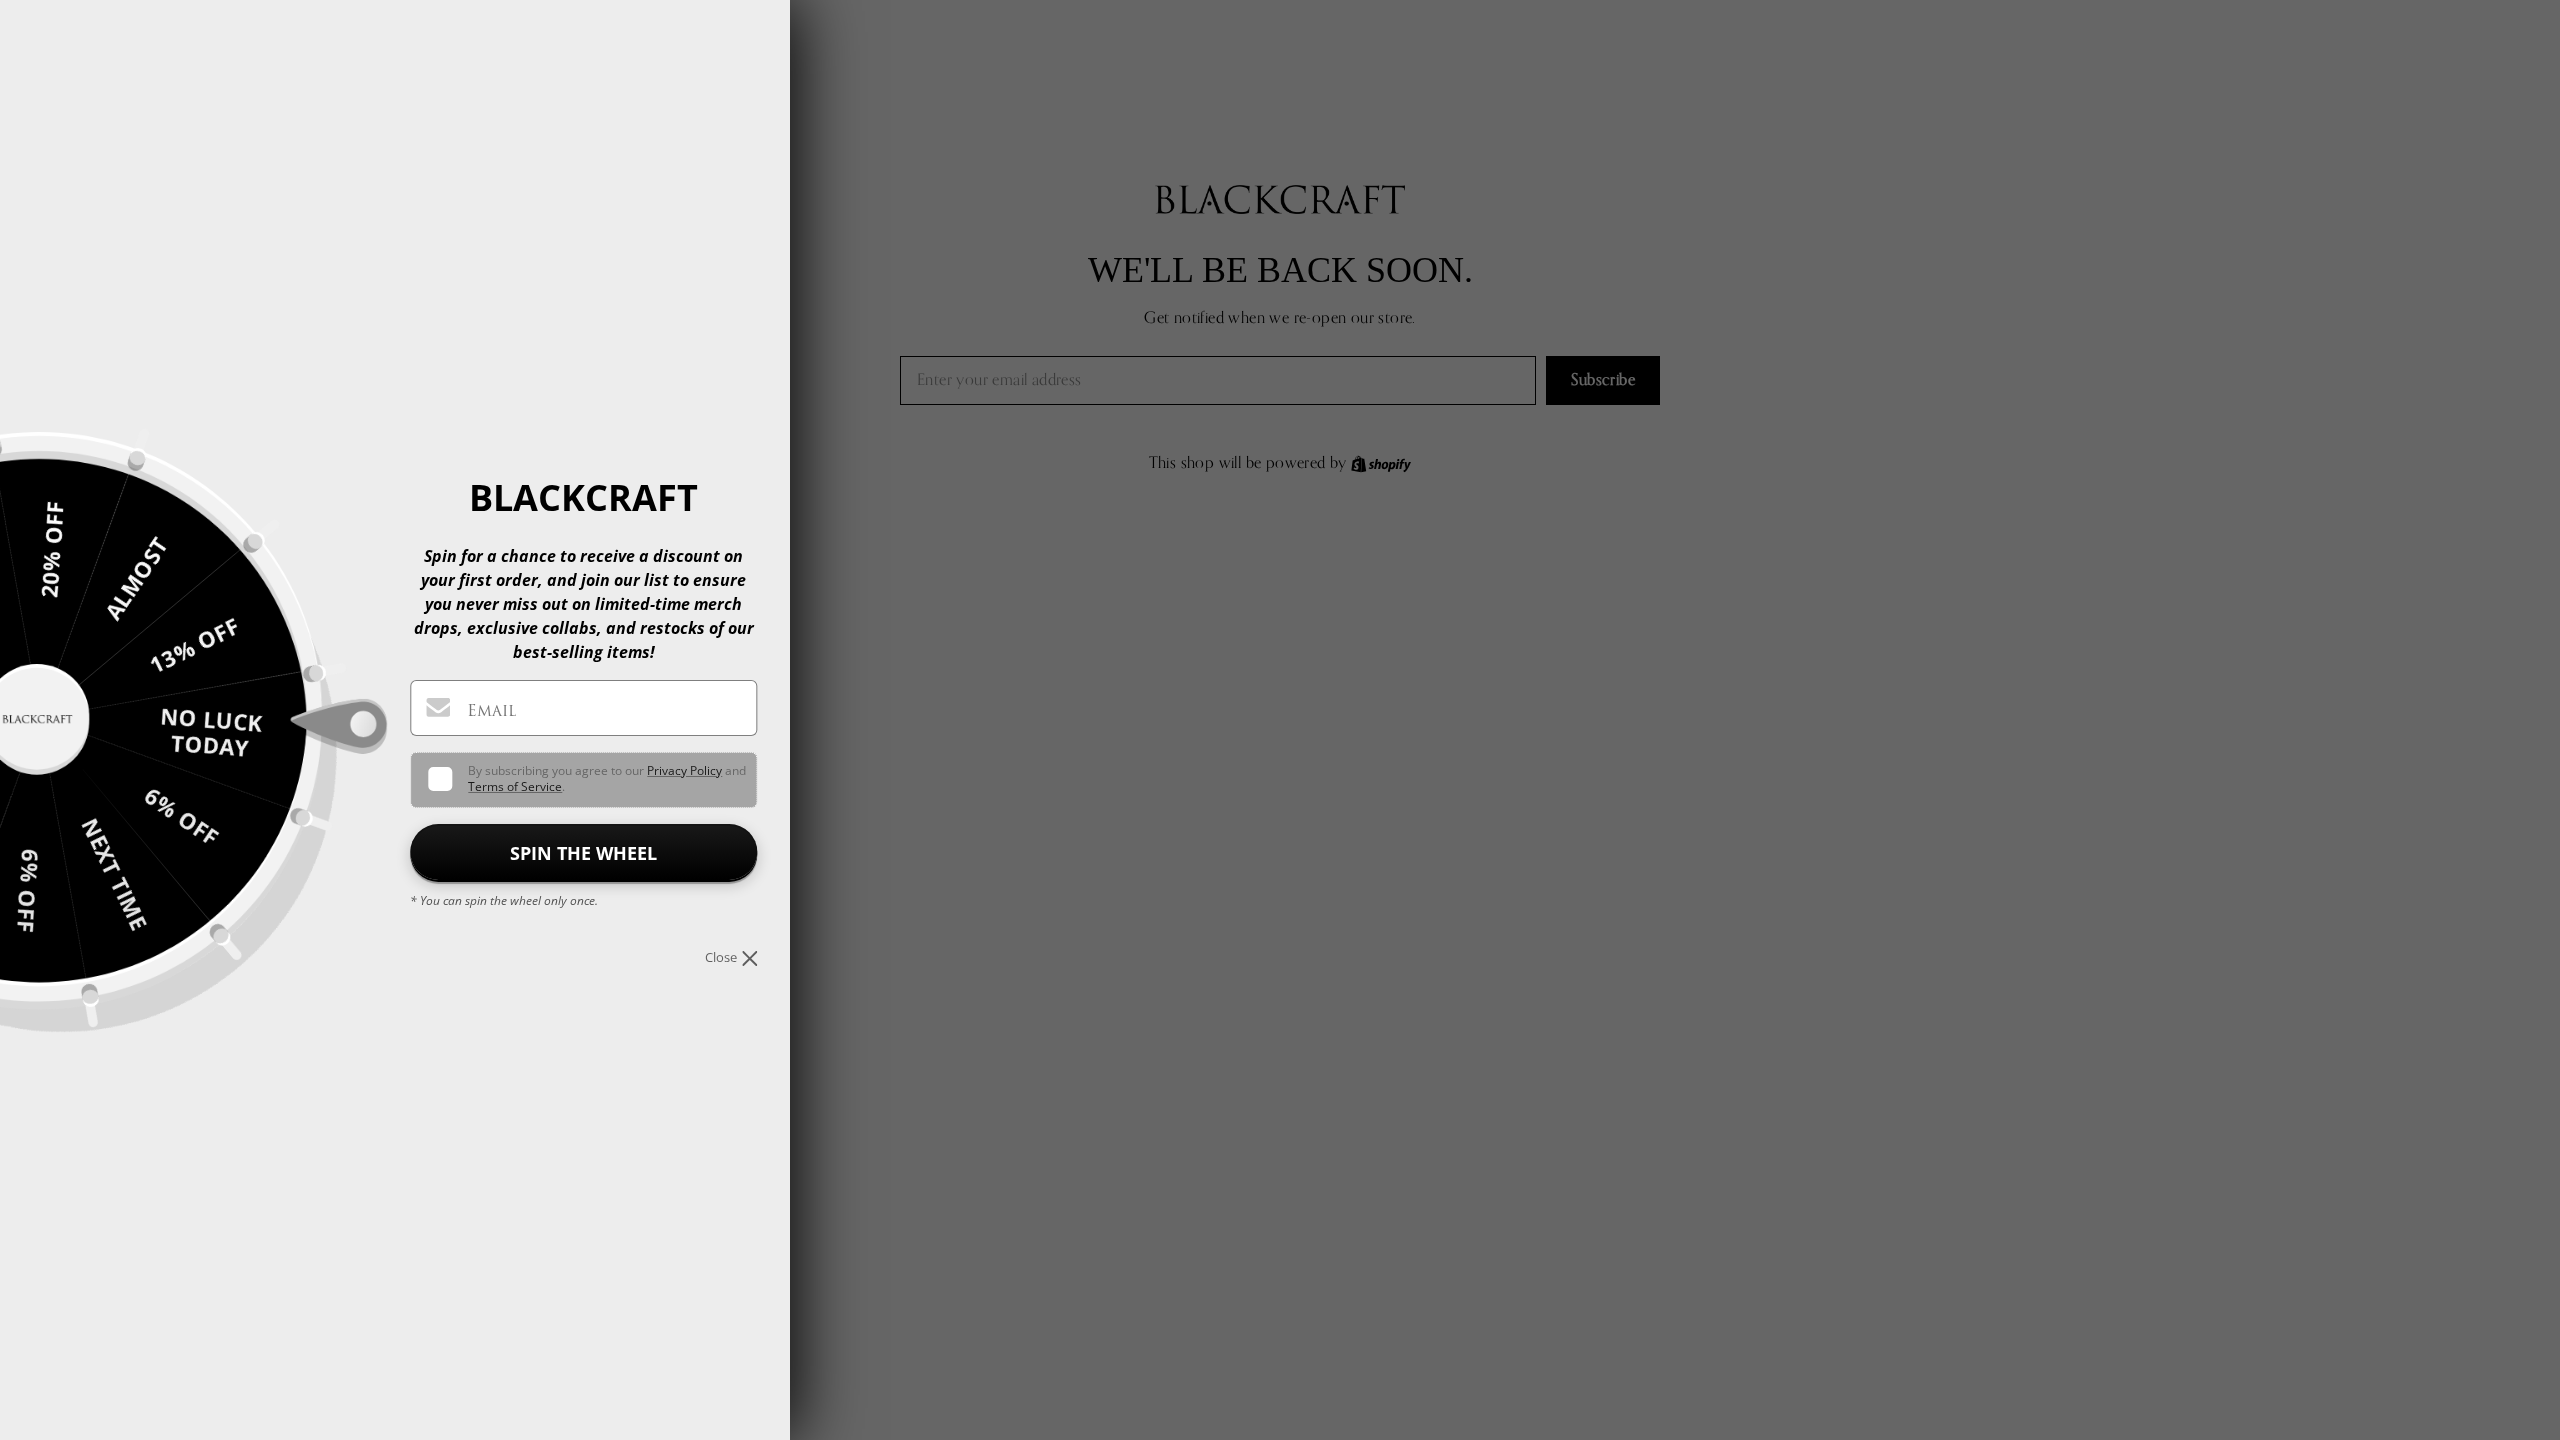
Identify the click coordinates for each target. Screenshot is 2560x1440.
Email (491, 710)
